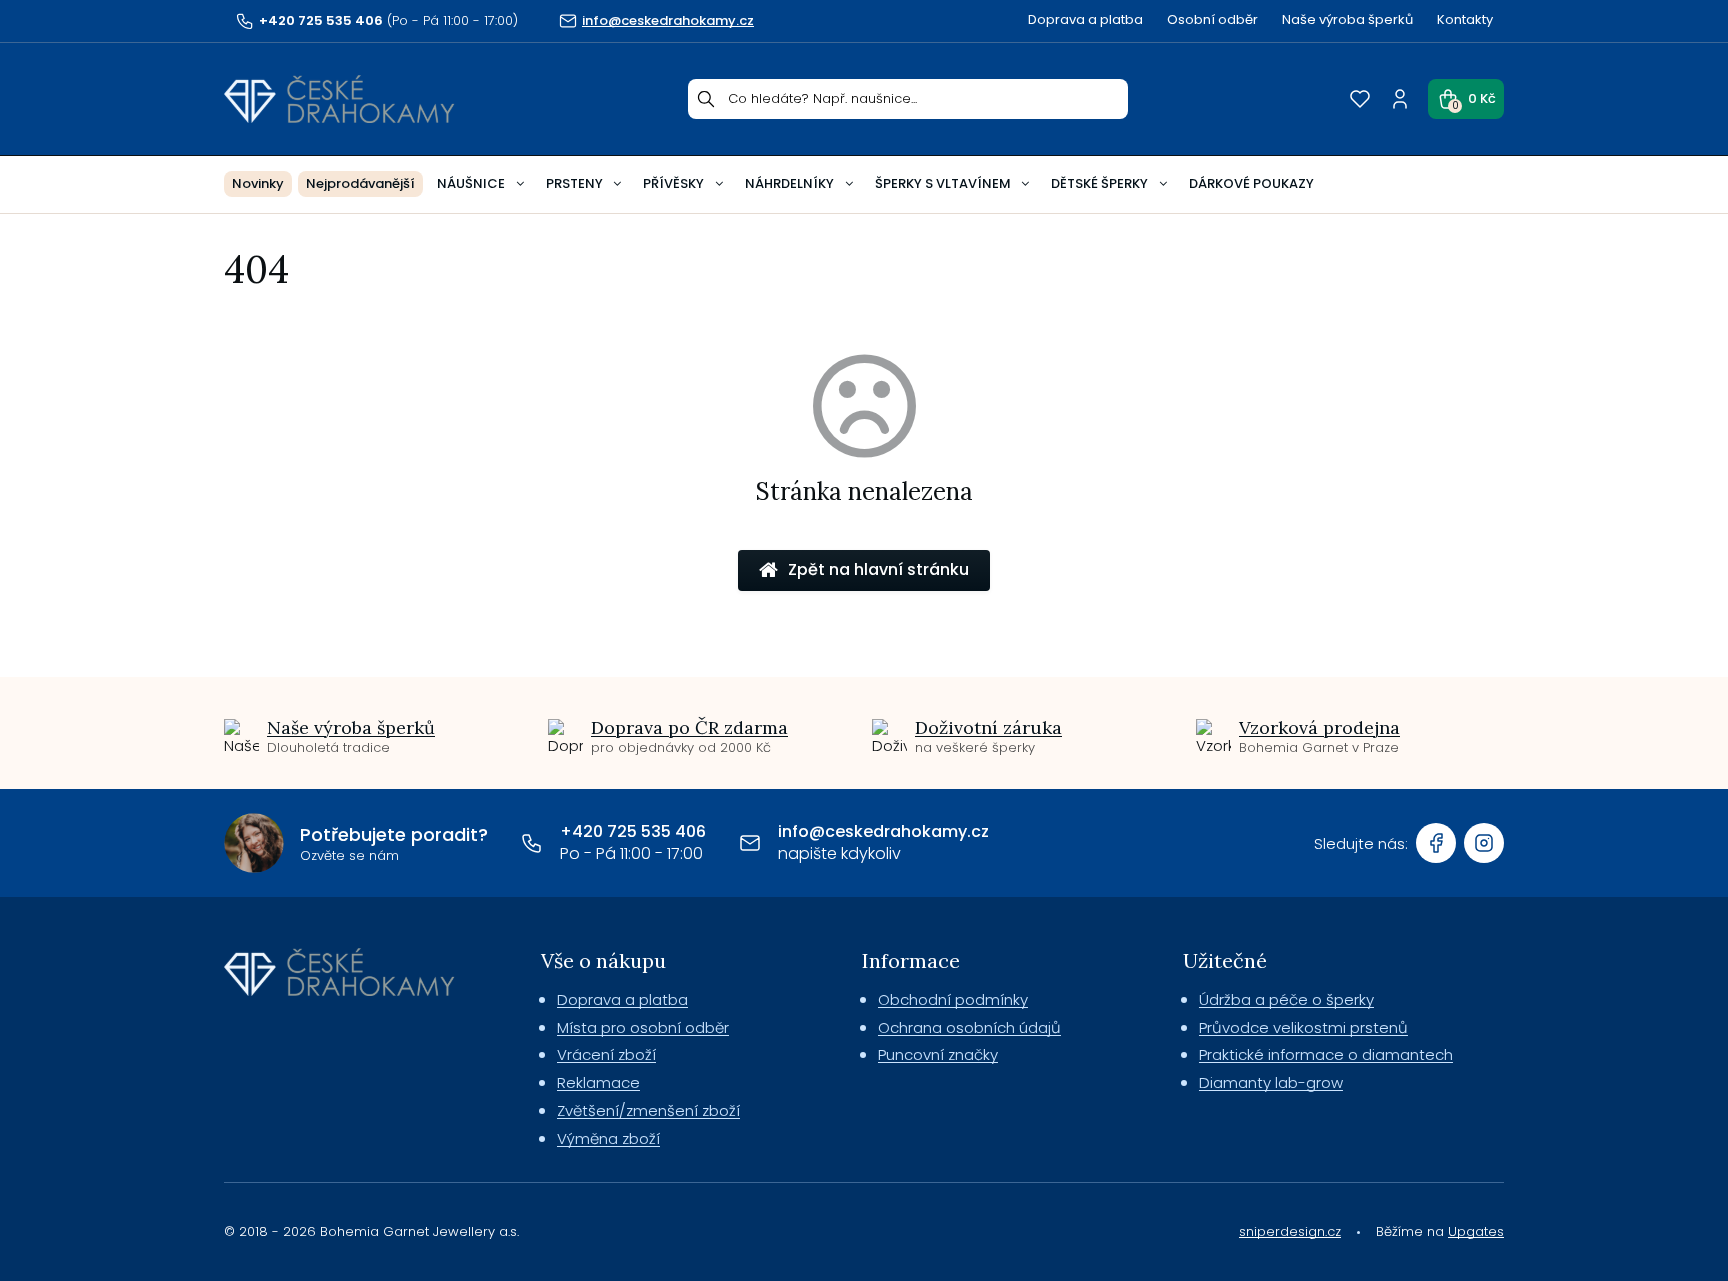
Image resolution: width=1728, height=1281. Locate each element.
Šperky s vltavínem (943, 183)
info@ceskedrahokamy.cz (883, 831)
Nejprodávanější (360, 183)
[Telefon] (532, 843)
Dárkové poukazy (1251, 183)
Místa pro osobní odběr (643, 1027)
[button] (1466, 99)
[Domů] (339, 99)
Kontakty (1465, 19)
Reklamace (598, 1082)
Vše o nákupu (603, 960)
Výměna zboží (608, 1138)
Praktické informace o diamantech (1326, 1054)
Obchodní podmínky (953, 999)
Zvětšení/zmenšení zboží (648, 1110)
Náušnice (471, 183)
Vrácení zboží (606, 1054)
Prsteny (574, 183)
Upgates (1476, 1231)
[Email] (750, 843)
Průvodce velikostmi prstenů (1303, 1027)
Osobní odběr (1212, 19)
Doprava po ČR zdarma (689, 727)
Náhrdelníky (789, 183)
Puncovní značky (938, 1054)
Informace (911, 960)
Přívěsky (673, 183)
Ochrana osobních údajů (969, 1027)
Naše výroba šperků (1347, 19)
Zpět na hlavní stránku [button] (878, 569)
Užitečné (1225, 960)
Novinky (258, 183)
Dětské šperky (1099, 183)
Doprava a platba (1085, 19)
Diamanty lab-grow (1271, 1082)
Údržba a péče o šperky (1286, 999)
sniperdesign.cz (1290, 1231)
